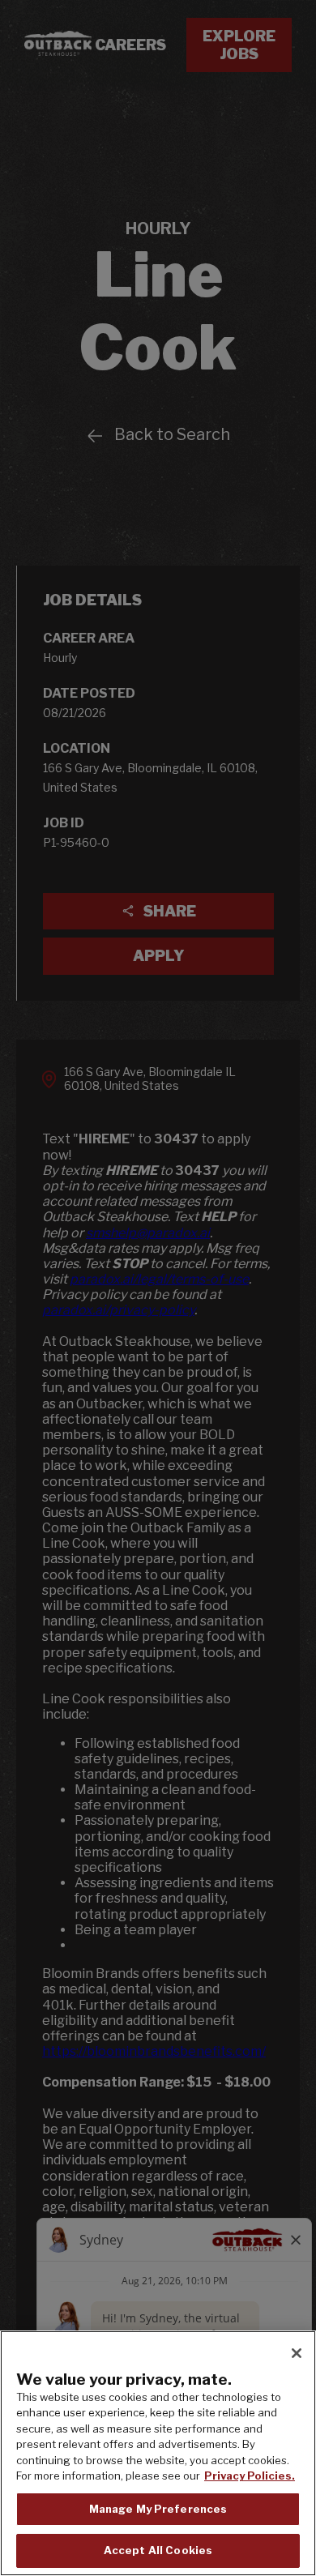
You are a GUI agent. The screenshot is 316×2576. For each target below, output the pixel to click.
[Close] (297, 2353)
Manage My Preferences (158, 2509)
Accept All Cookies (158, 2550)
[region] (158, 2453)
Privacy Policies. (250, 2476)
